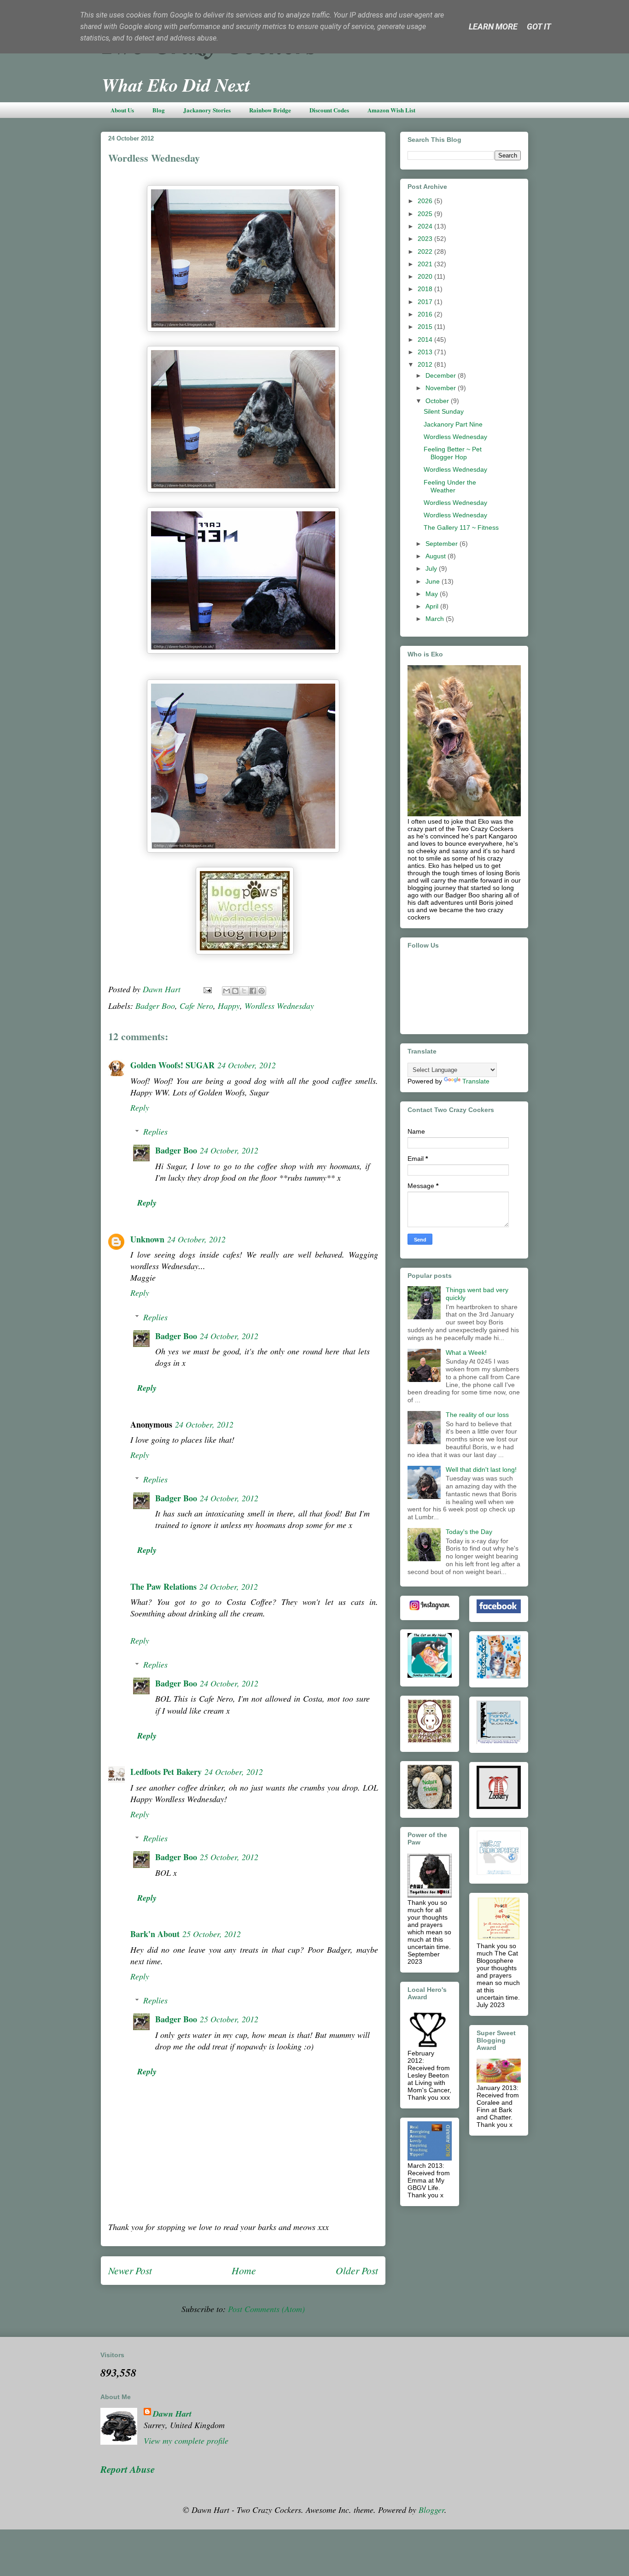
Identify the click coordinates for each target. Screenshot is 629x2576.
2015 (426, 327)
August (437, 556)
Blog (159, 110)
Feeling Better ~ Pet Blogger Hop (453, 453)
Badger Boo (155, 1006)
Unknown (147, 1239)
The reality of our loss (477, 1415)
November (442, 388)
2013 (426, 352)
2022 (426, 252)
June (434, 581)
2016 (426, 314)
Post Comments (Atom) (266, 2309)
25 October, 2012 (229, 1857)
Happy (229, 1006)
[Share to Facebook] (253, 991)
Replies (155, 1131)
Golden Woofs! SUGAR (172, 1065)
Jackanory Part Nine (453, 424)
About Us (122, 110)
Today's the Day (469, 1532)
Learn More (493, 26)
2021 (426, 264)
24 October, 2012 (247, 1065)
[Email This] (227, 991)
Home (244, 2270)
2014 (426, 340)
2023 (426, 239)
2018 (426, 289)
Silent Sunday (444, 411)
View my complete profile (186, 2441)
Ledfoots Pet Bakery (166, 1772)
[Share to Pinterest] (262, 991)
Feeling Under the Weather (450, 486)
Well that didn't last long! (481, 1469)
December (442, 375)
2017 (426, 302)
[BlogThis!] (235, 991)
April (433, 606)
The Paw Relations (163, 1587)
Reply (140, 1107)
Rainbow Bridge (270, 110)
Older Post (357, 2270)
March (436, 619)
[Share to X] (244, 991)
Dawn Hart (172, 2414)
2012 (426, 364)
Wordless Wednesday (279, 1006)
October (438, 401)
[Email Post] (207, 989)
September (443, 544)
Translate (476, 1081)
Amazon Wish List (391, 110)
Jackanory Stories (207, 110)
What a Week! (466, 1352)
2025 (426, 214)
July (432, 568)
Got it (539, 26)
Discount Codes (329, 110)
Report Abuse (128, 2469)
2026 (426, 201)
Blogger (431, 2510)
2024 (426, 226)
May (433, 594)
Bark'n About (155, 1934)
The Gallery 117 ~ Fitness (461, 527)
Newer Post (130, 2270)
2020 (426, 276)
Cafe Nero (196, 1006)
